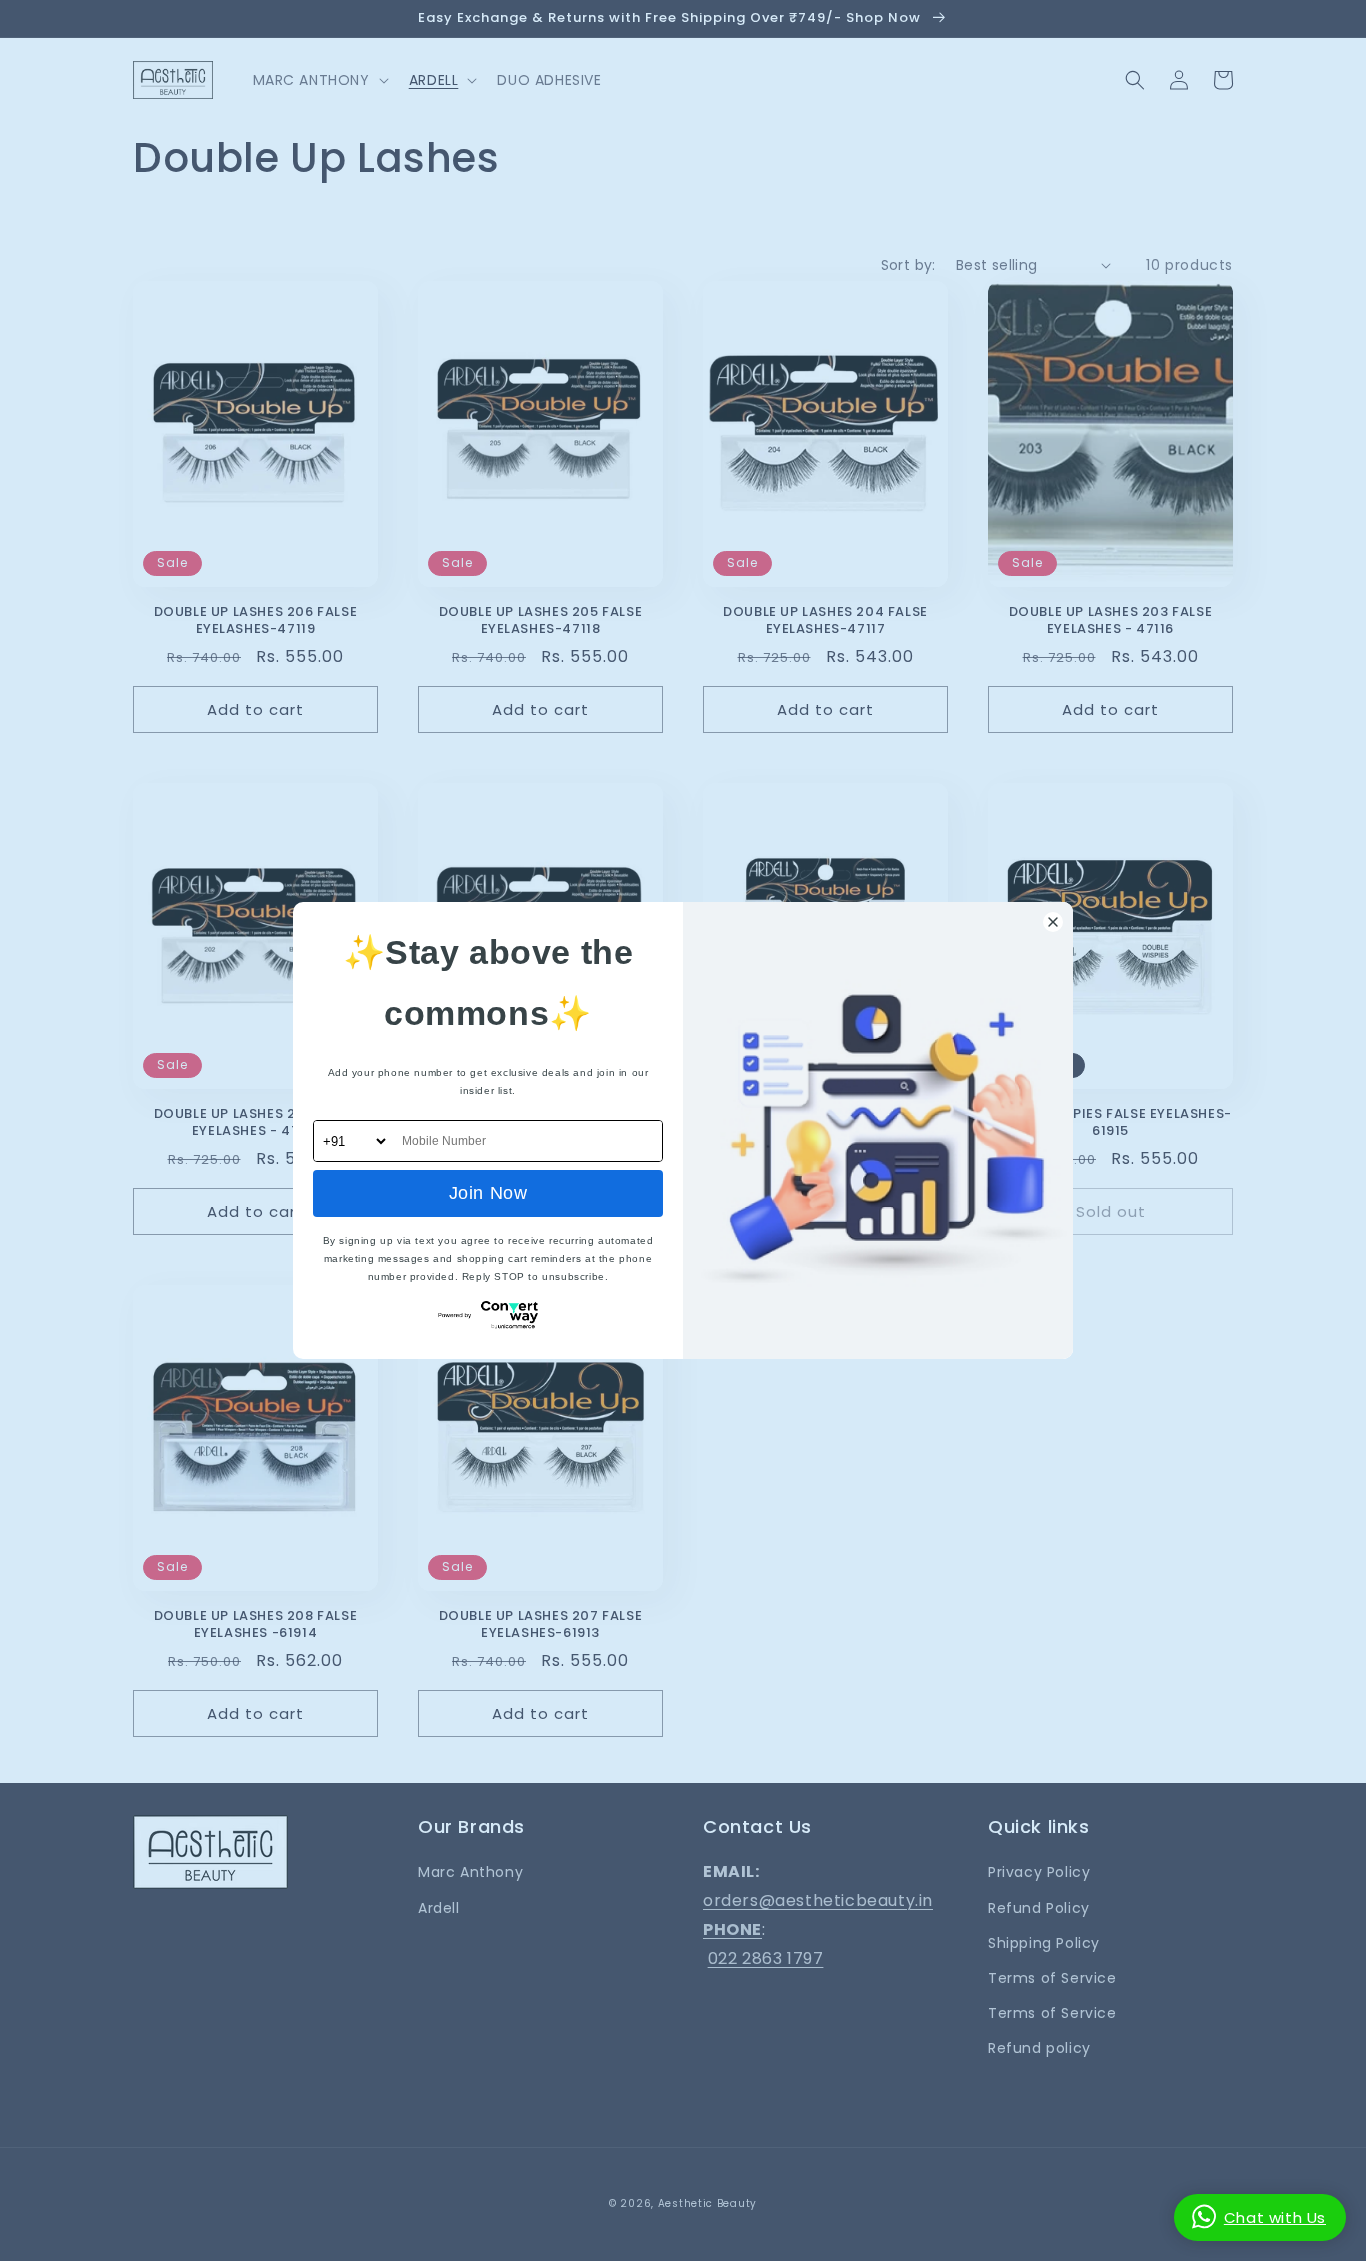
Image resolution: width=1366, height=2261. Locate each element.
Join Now (488, 1193)
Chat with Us (1275, 2217)
